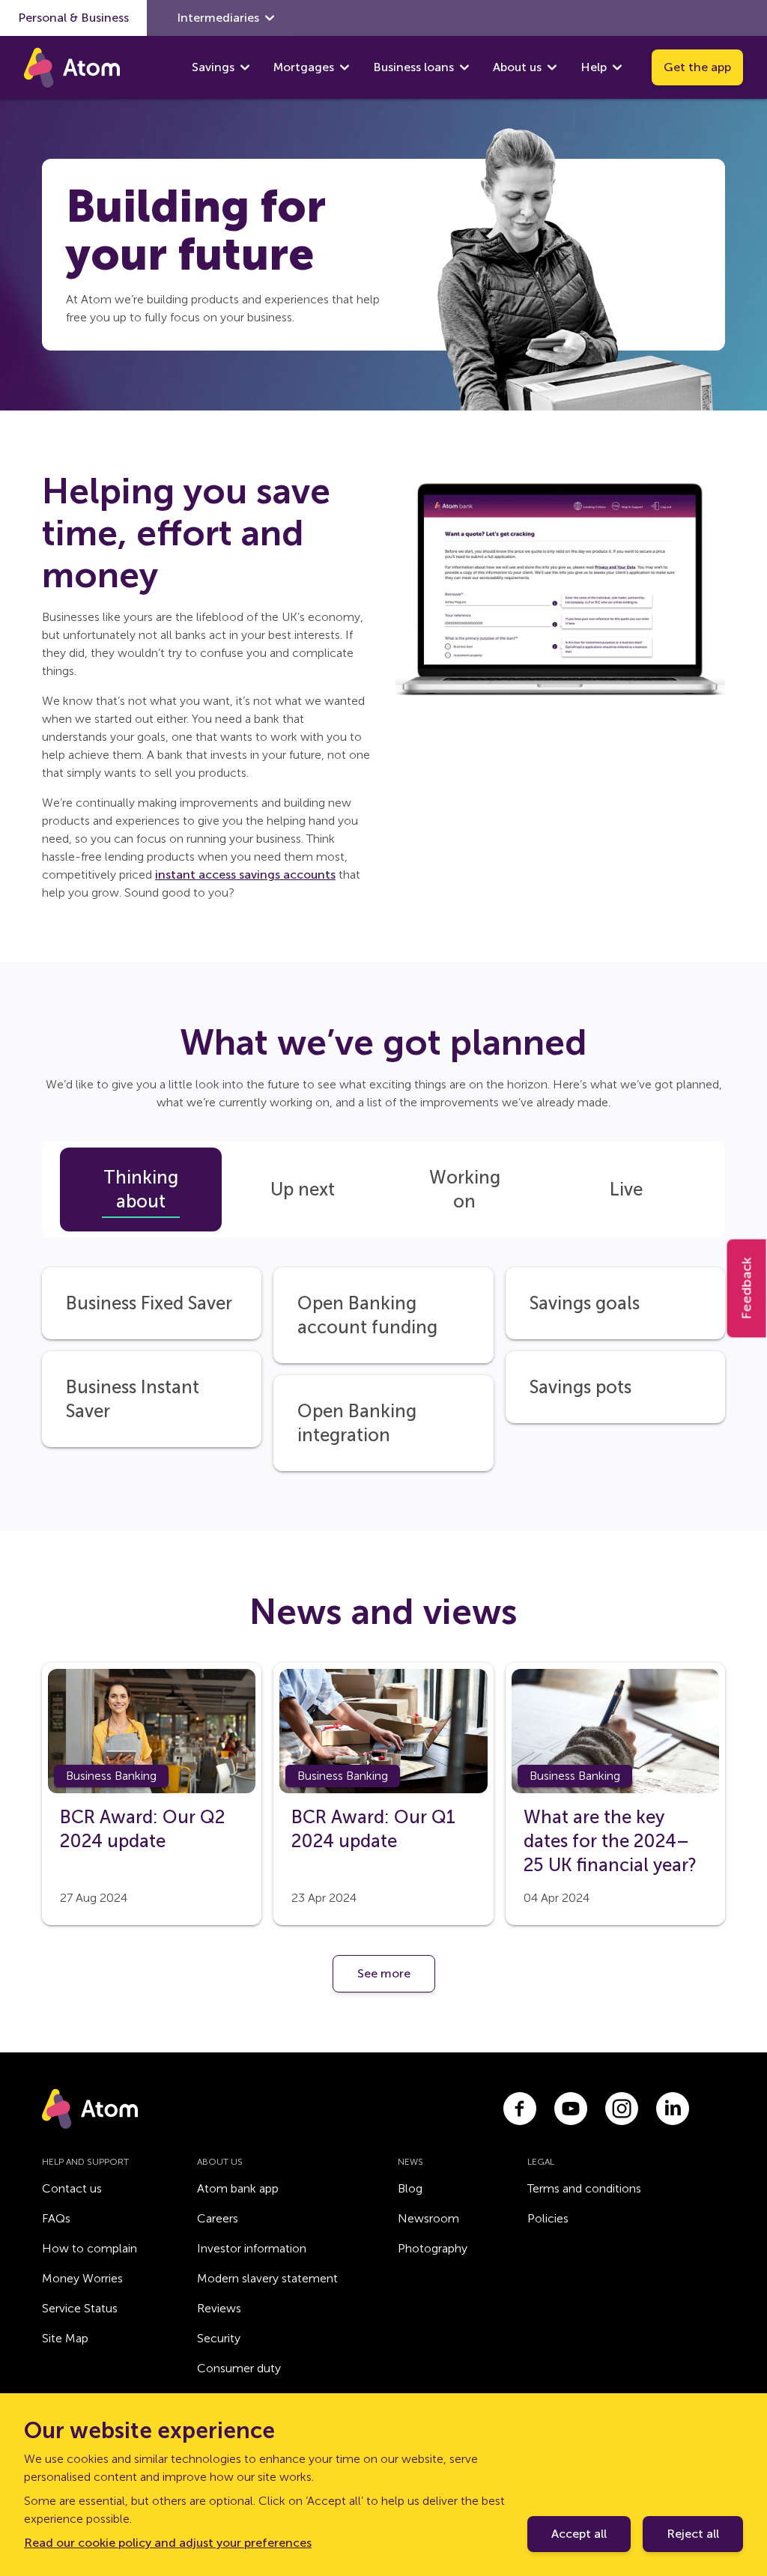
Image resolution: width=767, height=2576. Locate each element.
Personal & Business (73, 18)
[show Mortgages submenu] (345, 67)
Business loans (413, 67)
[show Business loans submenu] (464, 67)
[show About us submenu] (552, 67)
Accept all (579, 2534)
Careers (218, 2218)
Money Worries (82, 2278)
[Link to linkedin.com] (673, 2109)
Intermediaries (218, 18)
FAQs (56, 2218)
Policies (548, 2218)
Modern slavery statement (267, 2278)
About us (517, 67)
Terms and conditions (584, 2188)
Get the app (697, 67)
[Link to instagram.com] (622, 2109)
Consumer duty (239, 2368)
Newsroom (428, 2218)
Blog (410, 2188)
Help (594, 67)
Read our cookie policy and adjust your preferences (168, 2543)
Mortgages (304, 67)
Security (219, 2338)
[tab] (141, 1189)
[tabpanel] (383, 1354)
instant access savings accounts (245, 875)
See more (384, 1973)
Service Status (80, 2308)
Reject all (693, 2534)
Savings (213, 67)
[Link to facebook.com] (520, 2109)
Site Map (65, 2338)
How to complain (90, 2248)
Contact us (72, 2188)
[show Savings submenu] (245, 67)
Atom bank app (238, 2188)
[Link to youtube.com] (571, 2109)
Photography (433, 2248)
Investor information (252, 2248)
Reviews (219, 2308)
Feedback (747, 1288)
